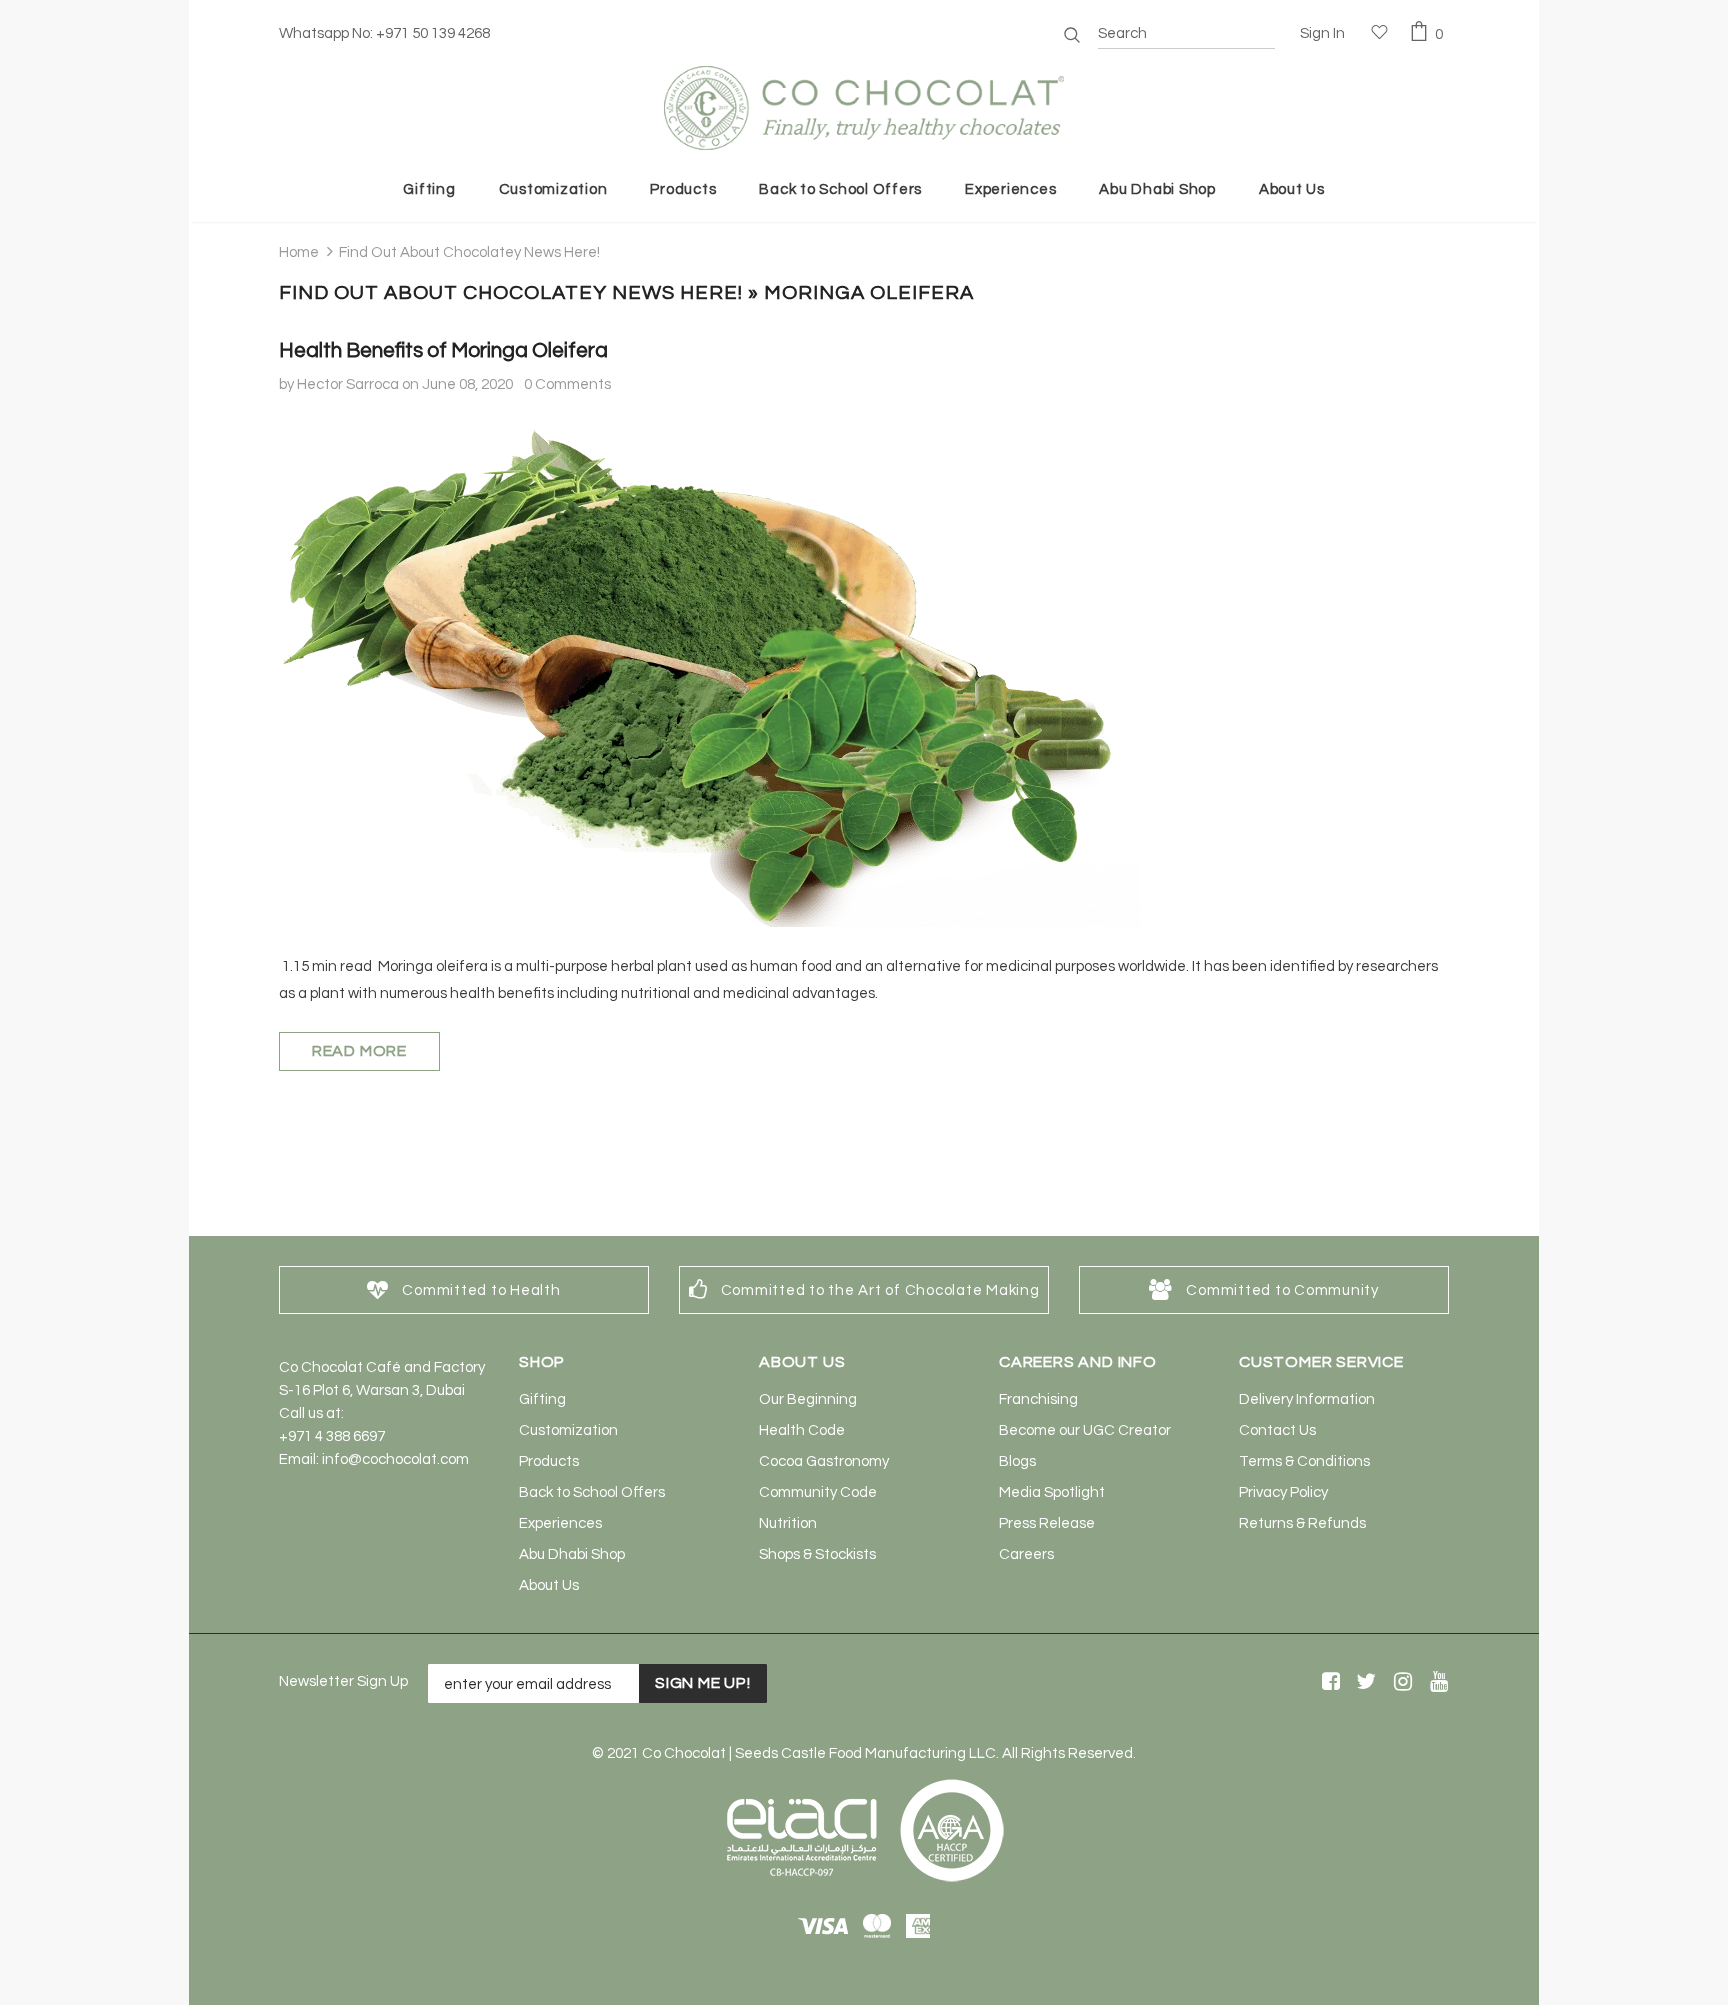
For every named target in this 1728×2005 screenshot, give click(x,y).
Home (299, 252)
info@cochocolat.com (395, 1459)
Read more (359, 1051)
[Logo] (864, 108)
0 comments (567, 384)
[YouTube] (1435, 1682)
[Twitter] (1363, 1682)
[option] (464, 1290)
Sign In (1322, 33)
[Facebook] (1327, 1682)
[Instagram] (1399, 1682)
